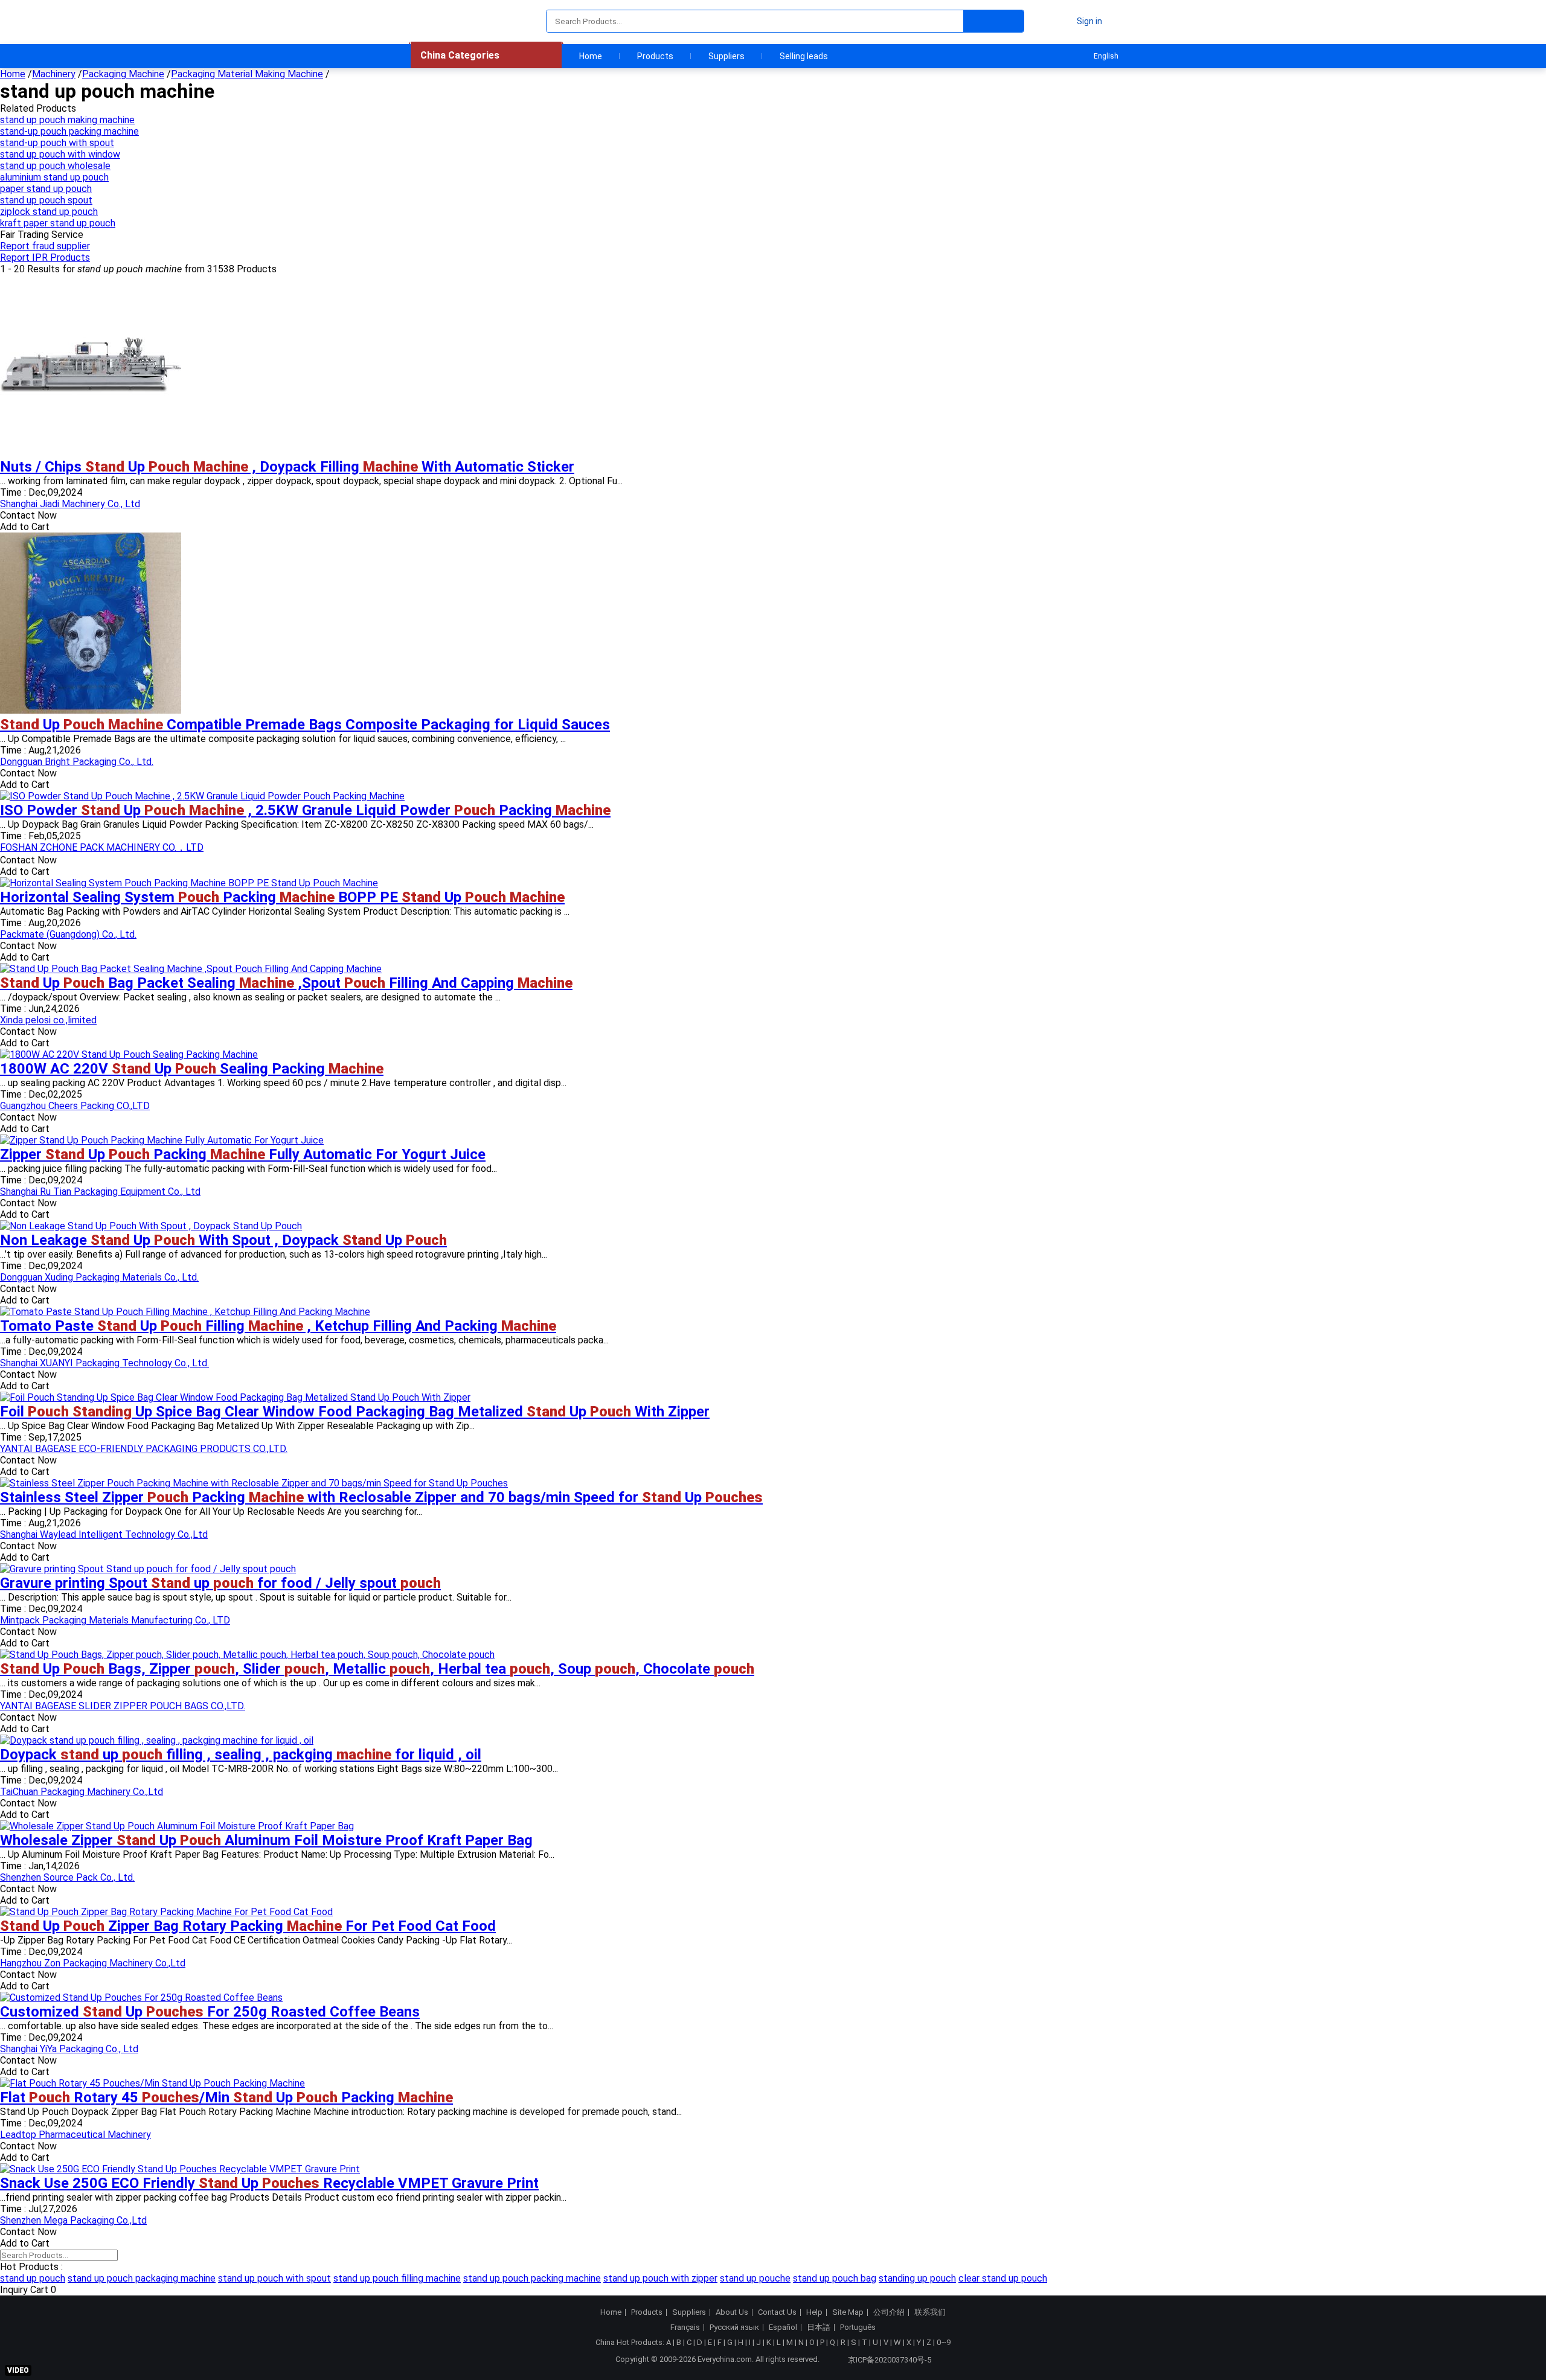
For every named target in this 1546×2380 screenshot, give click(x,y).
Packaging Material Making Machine (247, 74)
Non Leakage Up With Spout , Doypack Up (223, 1240)
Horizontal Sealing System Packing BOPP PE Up (282, 897)
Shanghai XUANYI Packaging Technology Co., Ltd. (104, 1363)
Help (814, 2312)
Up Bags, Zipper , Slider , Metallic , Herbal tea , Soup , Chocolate (377, 1669)
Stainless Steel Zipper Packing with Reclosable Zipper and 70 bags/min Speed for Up (381, 1497)
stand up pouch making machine (67, 120)
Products (655, 56)
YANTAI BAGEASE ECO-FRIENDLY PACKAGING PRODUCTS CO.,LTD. (144, 1449)
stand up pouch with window (60, 154)
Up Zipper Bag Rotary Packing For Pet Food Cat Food (248, 1926)
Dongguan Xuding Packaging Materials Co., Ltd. (99, 1277)
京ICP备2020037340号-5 (890, 2360)
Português (858, 2327)
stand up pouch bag (835, 2278)
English (1106, 56)
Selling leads (804, 56)
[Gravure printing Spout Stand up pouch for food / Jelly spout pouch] (148, 1569)
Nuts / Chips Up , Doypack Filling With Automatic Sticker (287, 467)
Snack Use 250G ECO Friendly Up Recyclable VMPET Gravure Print (269, 2183)
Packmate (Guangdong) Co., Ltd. (68, 934)
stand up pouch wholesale (55, 166)
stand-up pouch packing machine (69, 131)
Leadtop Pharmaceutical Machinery (75, 2135)
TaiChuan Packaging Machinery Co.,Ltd (82, 1792)
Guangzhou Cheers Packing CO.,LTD (75, 1106)
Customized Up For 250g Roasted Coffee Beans (210, 2012)
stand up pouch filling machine (397, 2278)
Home (591, 56)
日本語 (819, 2327)
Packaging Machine (123, 74)
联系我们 (930, 2312)
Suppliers (726, 56)
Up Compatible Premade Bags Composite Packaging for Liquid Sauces (305, 725)
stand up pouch (33, 2278)
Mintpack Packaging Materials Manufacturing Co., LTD (115, 1620)
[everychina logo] (445, 21)
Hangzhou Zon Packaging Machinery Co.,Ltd (93, 1963)
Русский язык (734, 2327)
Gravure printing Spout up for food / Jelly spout (220, 1583)
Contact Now (28, 515)
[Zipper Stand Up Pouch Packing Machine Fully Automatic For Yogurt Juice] (162, 1140)
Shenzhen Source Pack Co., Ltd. (67, 1877)
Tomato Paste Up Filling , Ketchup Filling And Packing (278, 1326)
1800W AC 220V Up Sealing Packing (192, 1069)
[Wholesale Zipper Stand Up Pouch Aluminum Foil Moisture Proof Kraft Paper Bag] (177, 1826)
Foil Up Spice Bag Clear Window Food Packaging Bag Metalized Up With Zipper (355, 1412)
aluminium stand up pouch (54, 177)
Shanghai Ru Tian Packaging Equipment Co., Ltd (100, 1192)
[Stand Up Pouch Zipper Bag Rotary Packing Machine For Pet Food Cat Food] (166, 1912)
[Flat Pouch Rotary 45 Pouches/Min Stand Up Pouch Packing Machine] (152, 2083)
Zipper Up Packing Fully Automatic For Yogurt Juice (243, 1154)
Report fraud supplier (45, 246)
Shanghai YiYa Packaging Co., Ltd (69, 2049)
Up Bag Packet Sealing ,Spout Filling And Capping (286, 983)
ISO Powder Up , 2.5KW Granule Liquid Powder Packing (305, 810)
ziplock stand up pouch (49, 212)
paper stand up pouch (46, 189)
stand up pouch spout (46, 200)
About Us (732, 2312)
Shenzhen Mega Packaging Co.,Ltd (73, 2220)
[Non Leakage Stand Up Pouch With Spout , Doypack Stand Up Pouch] (151, 1226)
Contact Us (777, 2312)
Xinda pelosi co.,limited (48, 1020)
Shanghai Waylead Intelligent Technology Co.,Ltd (104, 1534)
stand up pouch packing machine (532, 2278)
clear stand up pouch (1003, 2278)
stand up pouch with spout (274, 2278)
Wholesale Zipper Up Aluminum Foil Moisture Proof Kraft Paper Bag (266, 1840)
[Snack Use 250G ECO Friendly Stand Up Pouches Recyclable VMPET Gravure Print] (180, 2169)
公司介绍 (889, 2312)
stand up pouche (755, 2278)
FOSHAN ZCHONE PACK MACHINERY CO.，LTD (102, 847)
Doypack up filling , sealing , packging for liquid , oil (241, 1755)
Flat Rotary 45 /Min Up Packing (226, 2097)
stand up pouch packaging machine (142, 2278)
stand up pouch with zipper (660, 2278)
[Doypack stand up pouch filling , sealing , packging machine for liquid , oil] (157, 1740)
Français (685, 2327)
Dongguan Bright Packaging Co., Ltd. (77, 762)
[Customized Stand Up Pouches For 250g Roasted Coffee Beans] (141, 1998)
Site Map (848, 2312)
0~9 (944, 2342)
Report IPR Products (45, 258)
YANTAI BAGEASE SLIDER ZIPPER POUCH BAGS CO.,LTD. (123, 1706)
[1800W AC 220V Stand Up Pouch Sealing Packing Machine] (129, 1054)
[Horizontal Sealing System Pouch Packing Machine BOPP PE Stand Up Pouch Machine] (189, 883)
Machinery (54, 74)
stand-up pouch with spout (57, 143)
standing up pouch (917, 2278)
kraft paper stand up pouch (58, 223)
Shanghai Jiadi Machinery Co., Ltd (70, 504)
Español (783, 2327)
